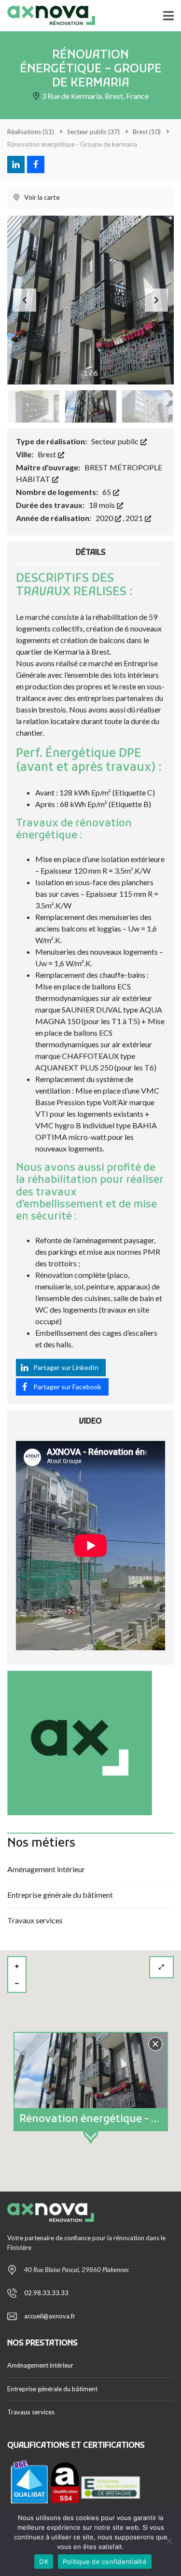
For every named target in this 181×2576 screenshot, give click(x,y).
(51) (31, 132)
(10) (147, 132)
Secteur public (116, 441)
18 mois (103, 505)
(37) (93, 132)
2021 (135, 518)
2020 (105, 518)
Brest (48, 454)
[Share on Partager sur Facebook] (36, 164)
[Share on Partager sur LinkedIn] (16, 164)
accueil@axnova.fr (50, 2316)
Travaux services (35, 1920)
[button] (156, 300)
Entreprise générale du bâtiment (60, 1895)
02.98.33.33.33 (46, 2293)
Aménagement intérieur (46, 1869)
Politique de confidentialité (105, 2562)
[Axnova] (48, 16)
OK (44, 2562)
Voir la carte (41, 197)
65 (107, 492)
